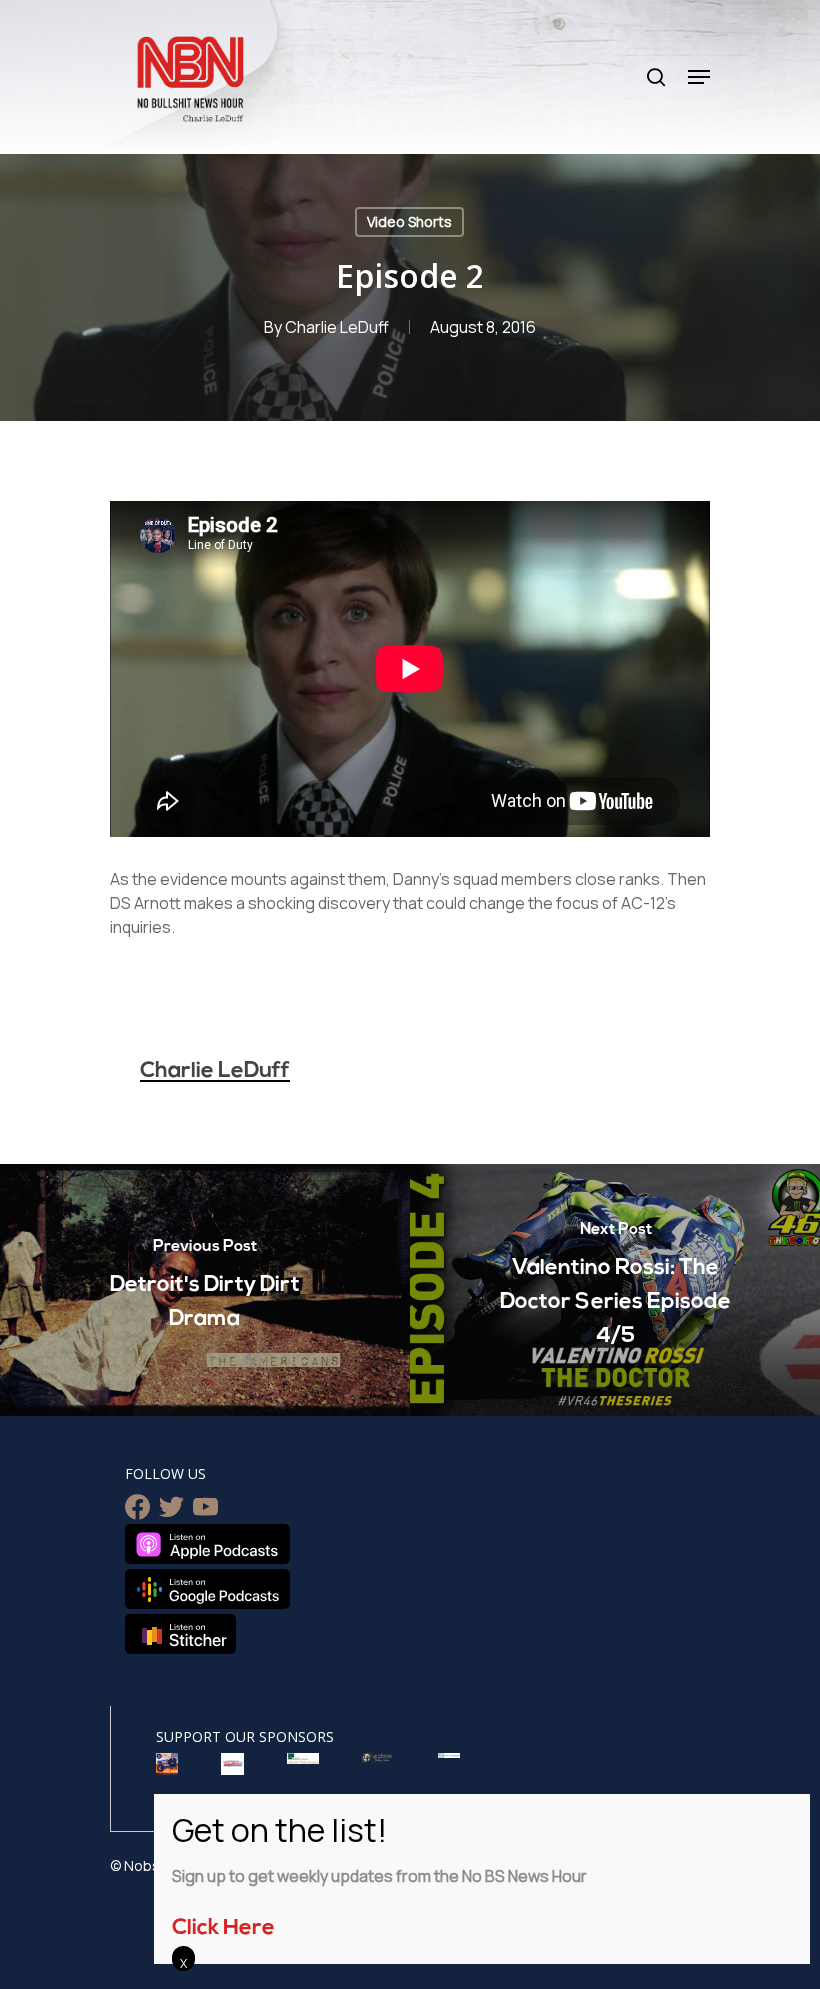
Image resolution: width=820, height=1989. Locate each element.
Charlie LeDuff (337, 327)
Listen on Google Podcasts (207, 1589)
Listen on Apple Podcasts (207, 1544)
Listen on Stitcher (180, 1634)
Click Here (223, 1928)
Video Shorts (409, 221)
